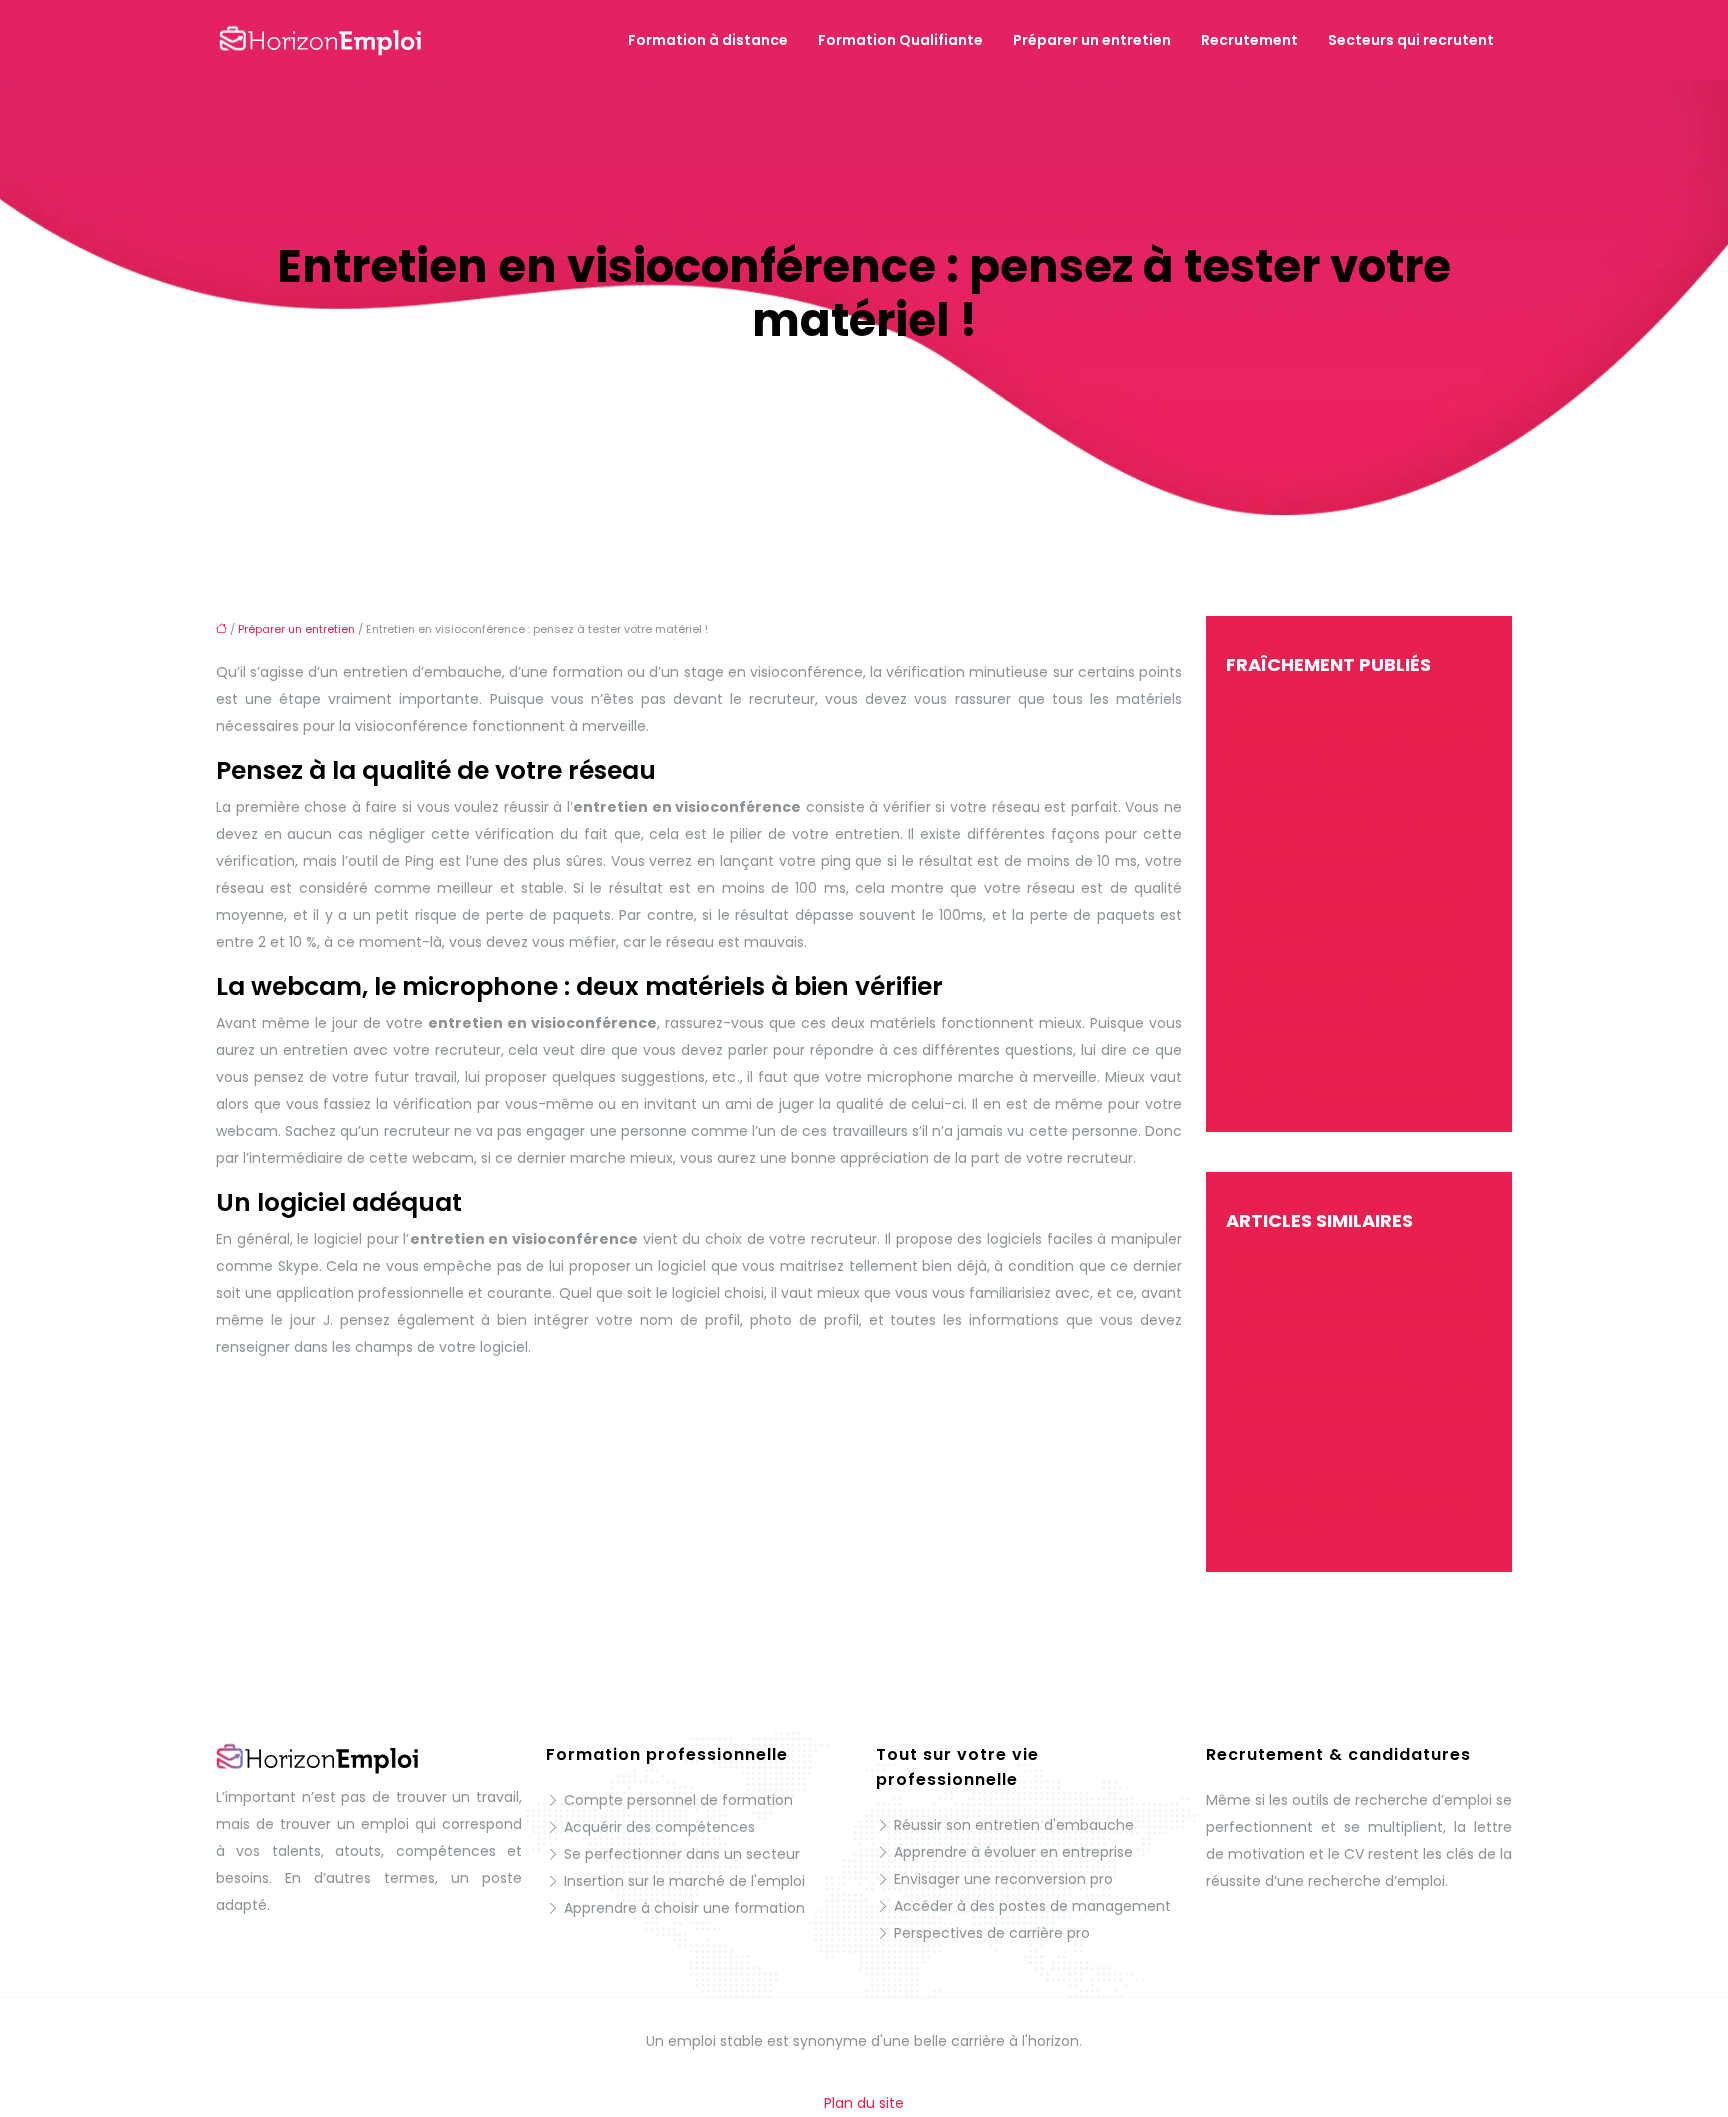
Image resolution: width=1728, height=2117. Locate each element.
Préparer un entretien (1092, 40)
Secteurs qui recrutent (1411, 40)
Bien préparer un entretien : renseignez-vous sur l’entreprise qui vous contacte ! (1350, 1503)
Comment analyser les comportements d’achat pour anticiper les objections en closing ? (1350, 1063)
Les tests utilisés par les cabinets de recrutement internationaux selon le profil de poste (1353, 912)
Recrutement (1249, 40)
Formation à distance (708, 40)
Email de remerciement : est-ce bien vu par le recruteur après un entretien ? (1358, 1414)
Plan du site (864, 2103)
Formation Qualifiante (900, 40)
